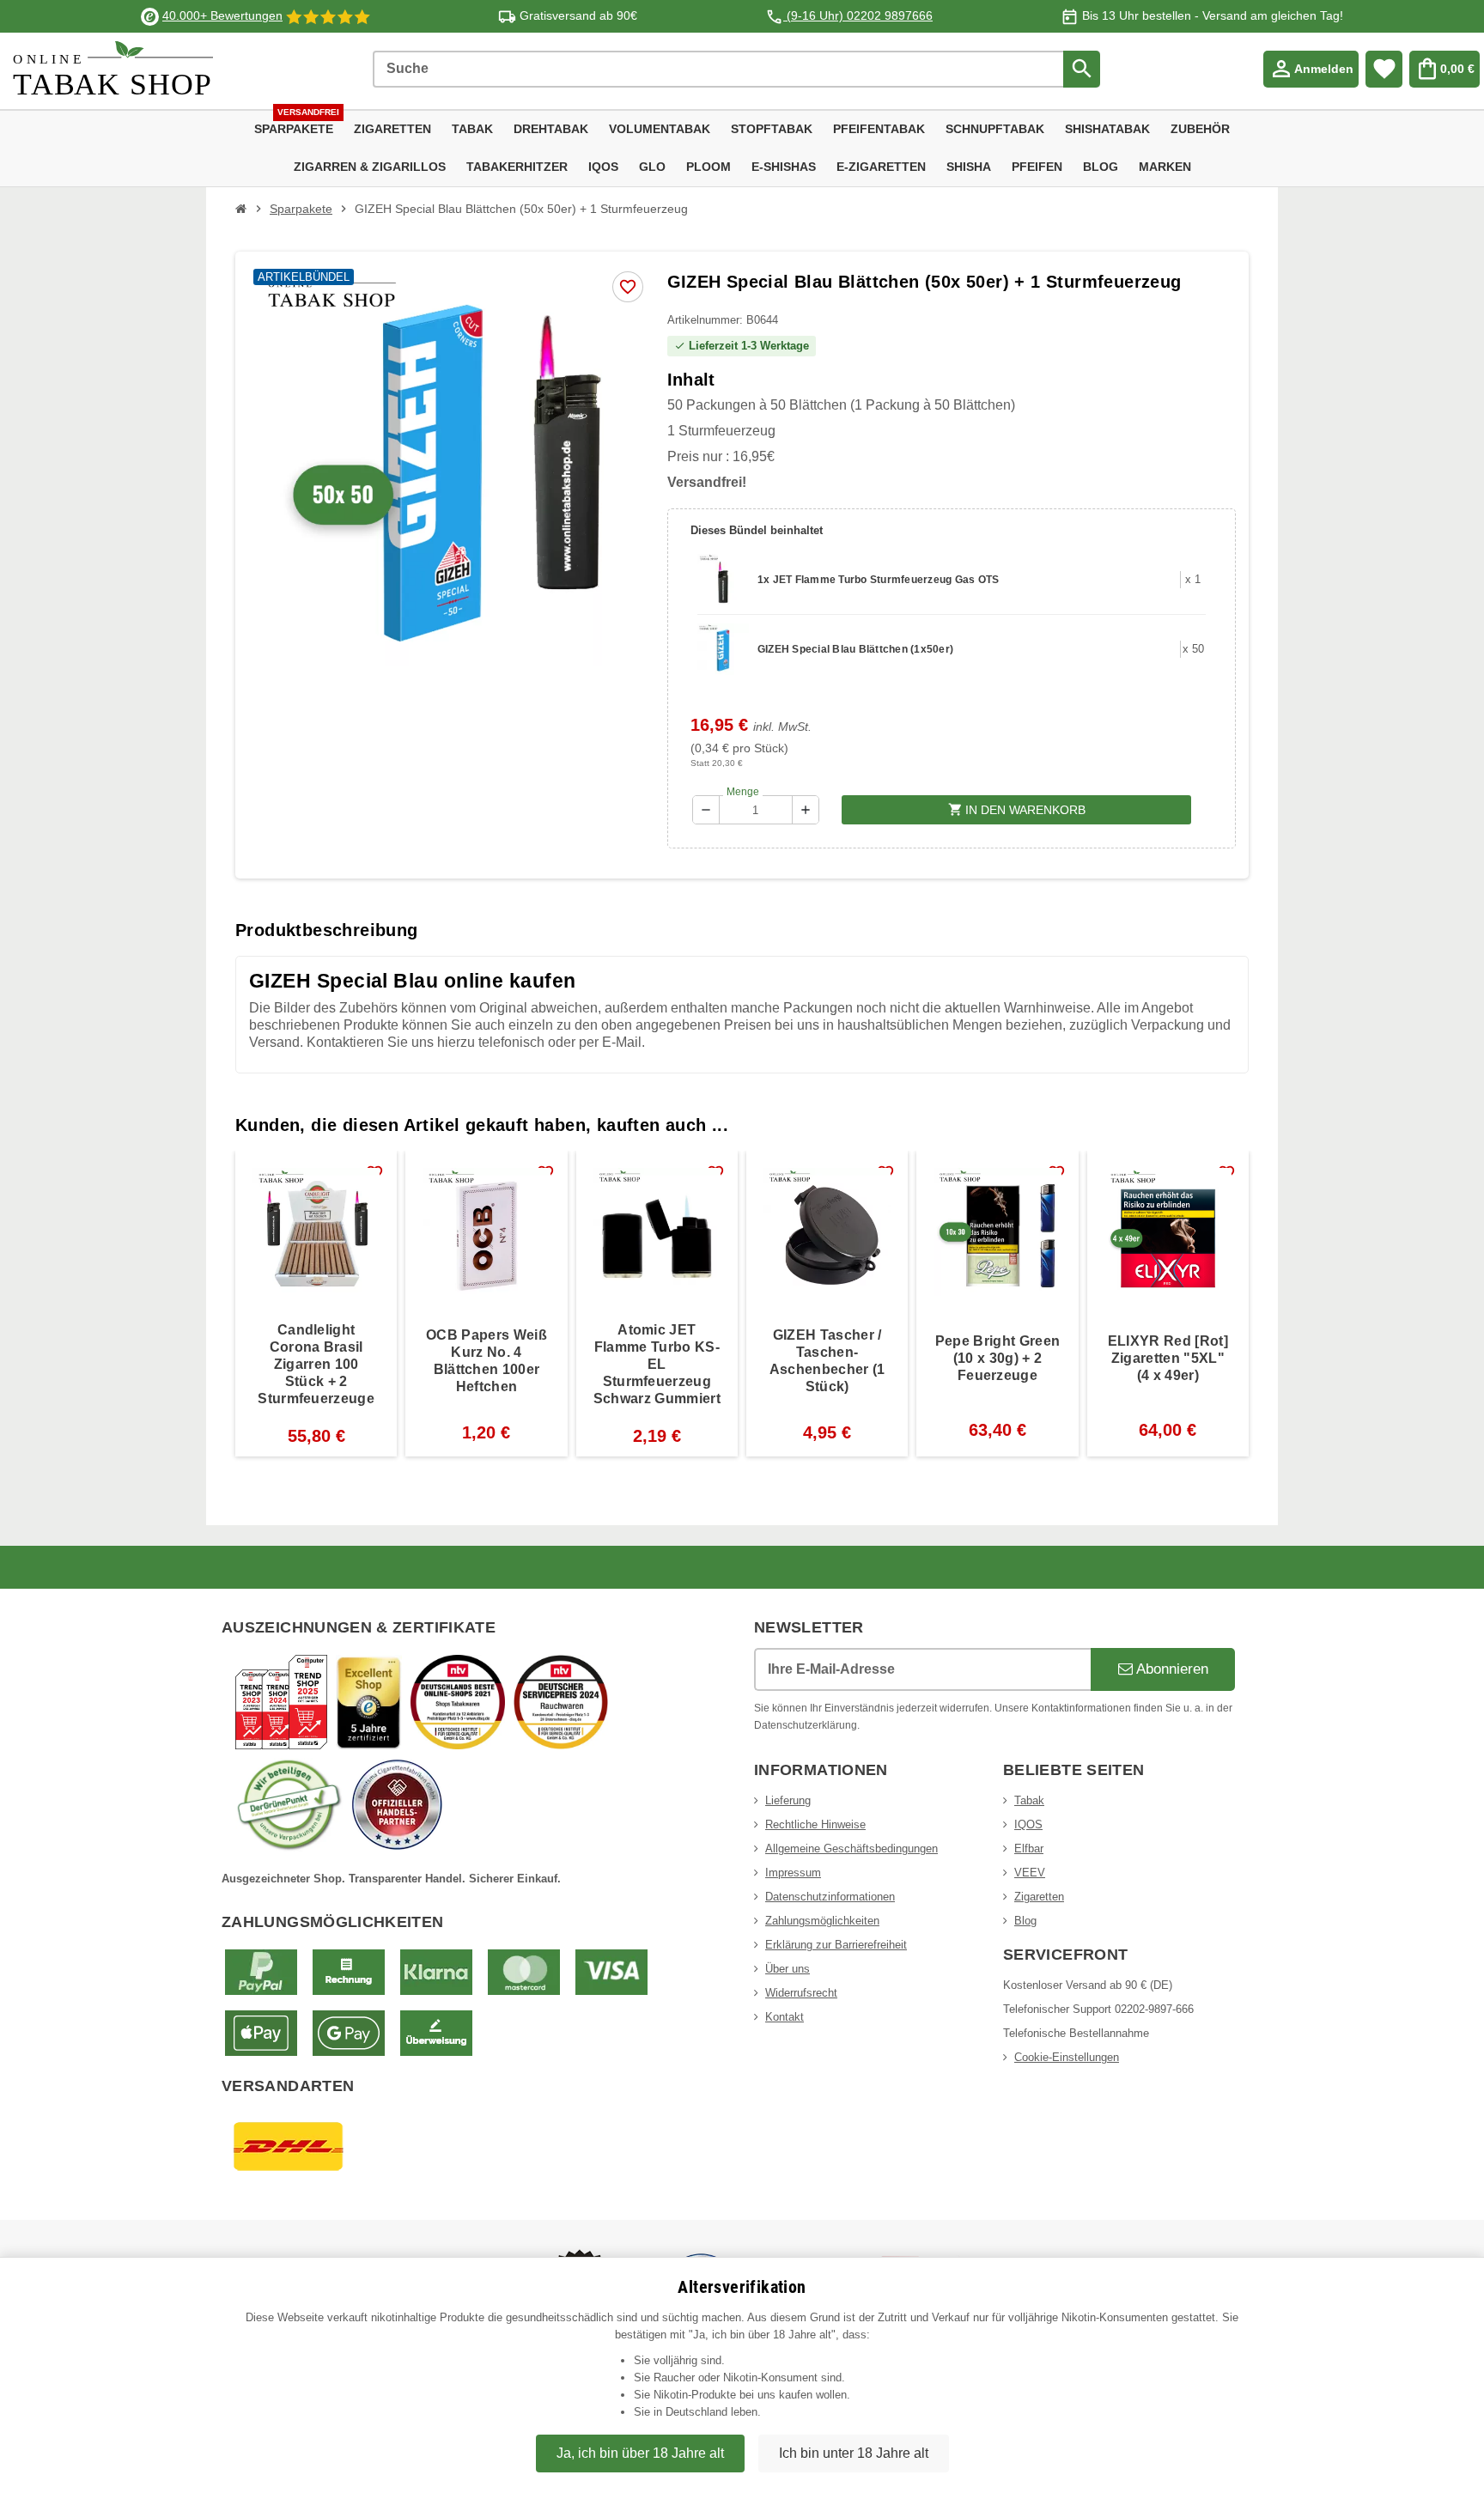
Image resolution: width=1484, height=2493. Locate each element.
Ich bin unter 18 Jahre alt (854, 2453)
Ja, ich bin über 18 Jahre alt (640, 2453)
